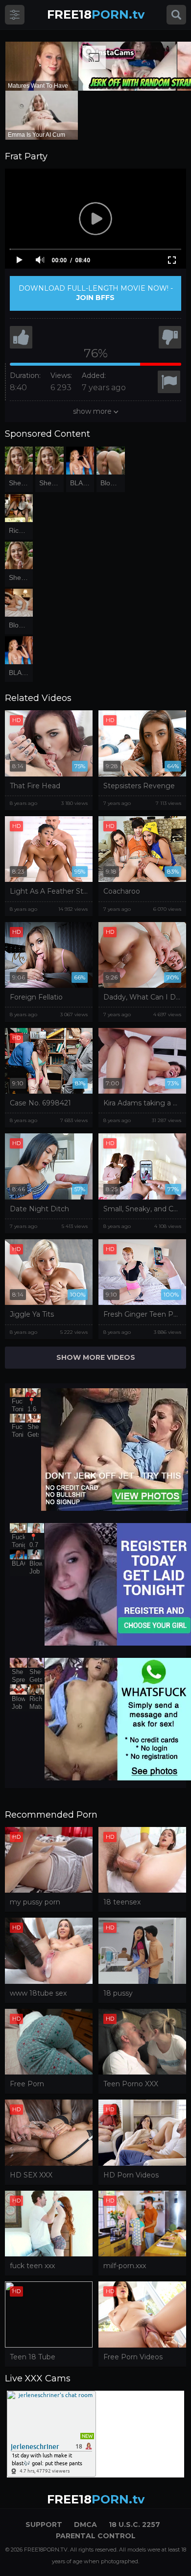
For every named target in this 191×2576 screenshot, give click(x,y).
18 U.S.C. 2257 (134, 2525)
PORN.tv (96, 14)
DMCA (85, 2525)
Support (44, 2525)
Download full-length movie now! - (96, 293)
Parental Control (96, 2536)
